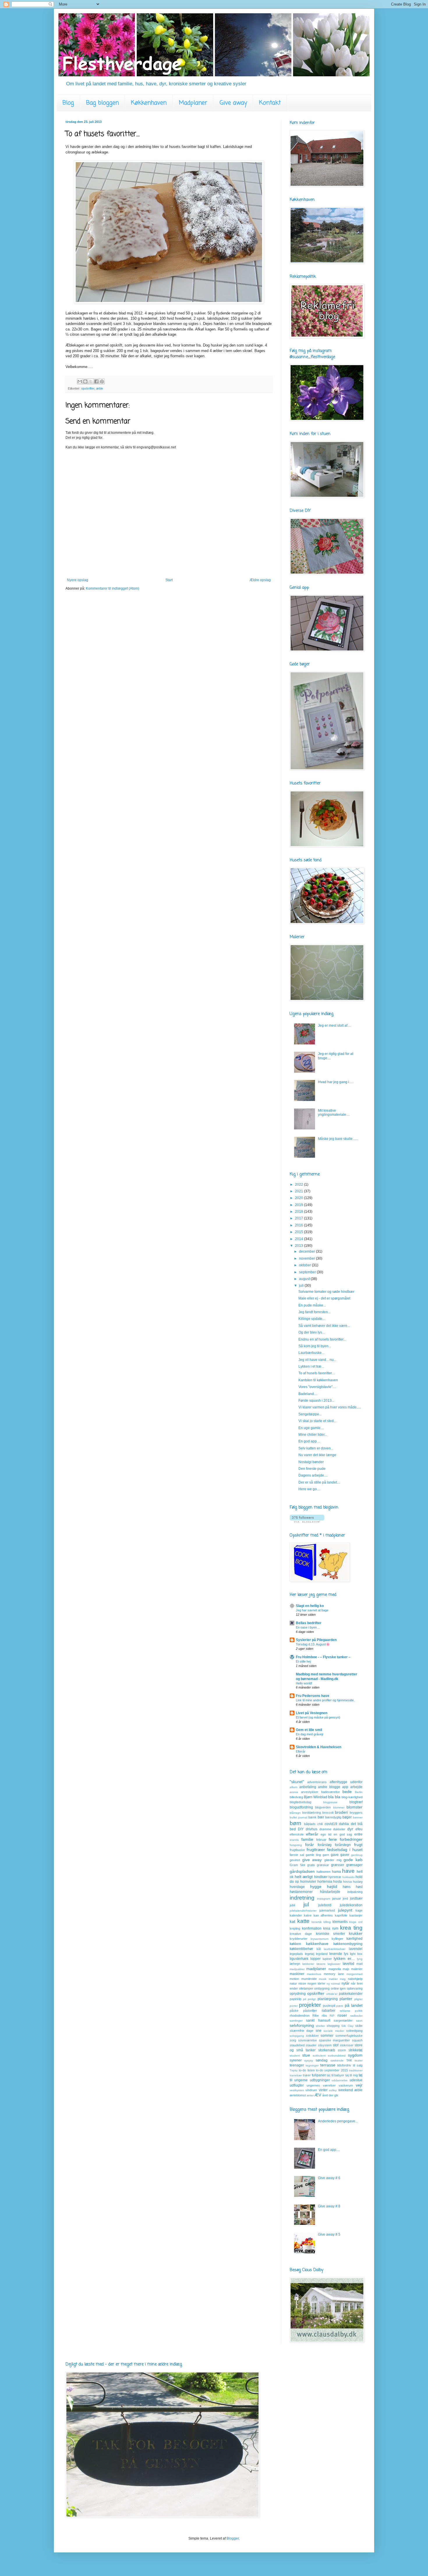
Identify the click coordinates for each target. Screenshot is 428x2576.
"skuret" (297, 1782)
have (348, 1871)
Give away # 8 (329, 2206)
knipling (295, 1928)
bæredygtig (333, 1817)
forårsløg (325, 1845)
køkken (295, 1944)
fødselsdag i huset (345, 1850)
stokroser (347, 2045)
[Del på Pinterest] (102, 381)
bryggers (356, 1813)
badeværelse (330, 1792)
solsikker (312, 2036)
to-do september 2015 (332, 2070)
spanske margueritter (335, 2040)
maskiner (297, 1974)
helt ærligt (304, 1877)
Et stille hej (303, 1661)
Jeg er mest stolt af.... (334, 1026)
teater (359, 2060)
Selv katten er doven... (316, 1448)
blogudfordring (301, 1807)
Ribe (316, 2015)
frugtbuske (297, 1850)
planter (346, 1999)
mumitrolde (309, 1979)
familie (307, 1839)
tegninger (312, 2065)
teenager (297, 2065)
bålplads (310, 1824)
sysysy (309, 2060)
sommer (327, 2036)
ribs (324, 2015)
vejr (359, 2085)
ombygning (322, 1988)
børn (296, 1823)
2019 (299, 1205)
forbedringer (351, 1839)
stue (306, 2055)
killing (327, 1922)
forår (309, 1845)
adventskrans (317, 1782)
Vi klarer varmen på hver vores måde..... (330, 1407)
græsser (338, 1865)
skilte (359, 2026)
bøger (347, 1817)
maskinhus (314, 1974)
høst (359, 1887)
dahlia (344, 1824)
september (308, 1272)
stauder (311, 2045)
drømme (325, 1829)
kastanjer (356, 1915)
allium (293, 1787)
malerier (357, 1969)
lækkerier (308, 1964)
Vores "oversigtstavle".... (317, 1387)
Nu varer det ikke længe (317, 1455)
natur (293, 1983)
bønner (358, 1817)
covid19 (331, 1824)
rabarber (329, 2011)
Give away (233, 103)
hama (336, 1872)
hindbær (321, 1877)
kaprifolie (341, 1915)
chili (320, 1824)
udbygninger (320, 2080)
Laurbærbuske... (311, 1353)
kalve (308, 1915)
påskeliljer (310, 2011)
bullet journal (298, 1817)
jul (306, 1904)
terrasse (328, 2065)
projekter (310, 2005)
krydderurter (299, 1939)
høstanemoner (301, 1892)
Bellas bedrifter (309, 1623)
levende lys (339, 1954)
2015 (299, 1232)
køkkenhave (317, 1944)
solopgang (297, 2036)
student (295, 2056)
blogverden (323, 1807)
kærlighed (354, 1939)
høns (347, 1887)
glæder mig (333, 1860)
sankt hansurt (318, 2020)
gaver (345, 1855)
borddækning (312, 1813)
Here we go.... (309, 1489)
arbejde (356, 1787)
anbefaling (308, 1787)
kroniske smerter (330, 1934)
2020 (299, 1198)
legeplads (296, 1954)
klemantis (340, 1922)
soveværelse (307, 2040)
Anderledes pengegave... (338, 2121)
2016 (299, 1225)
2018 (299, 1212)
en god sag (343, 1834)
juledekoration (351, 1905)
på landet (354, 2005)
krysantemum (320, 1939)
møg (343, 1979)
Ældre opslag (260, 580)
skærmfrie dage (301, 2031)
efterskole (297, 1834)
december (307, 1251)
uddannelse (340, 2080)
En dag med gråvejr (310, 1734)
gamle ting (313, 1855)
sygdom (355, 2055)
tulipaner (319, 2075)
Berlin (359, 1792)
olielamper (306, 1988)
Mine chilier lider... (313, 1435)
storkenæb (327, 2050)
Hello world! (304, 1683)
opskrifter (88, 388)
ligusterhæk (299, 1959)
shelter (320, 2026)
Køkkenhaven (149, 103)
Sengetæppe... (310, 1414)
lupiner (327, 1959)
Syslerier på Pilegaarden (316, 1640)
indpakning (355, 1892)
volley (333, 2090)
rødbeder (356, 2016)
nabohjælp (355, 1979)
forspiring (296, 1845)
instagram (324, 1899)
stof (336, 2045)
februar (321, 1840)
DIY (301, 1829)
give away (312, 1860)
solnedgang (354, 2031)
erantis (294, 1840)
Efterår (301, 1751)
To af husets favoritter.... (317, 1373)
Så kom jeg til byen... (315, 1346)
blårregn (295, 1813)
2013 (299, 1246)
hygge (316, 1887)
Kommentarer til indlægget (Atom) (113, 588)
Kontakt (270, 103)
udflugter (297, 2085)
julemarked (327, 1910)
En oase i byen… (308, 1627)
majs (346, 1969)
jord (345, 1898)
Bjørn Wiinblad (316, 1797)
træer (307, 2075)
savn (359, 2021)
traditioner (356, 2070)
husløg (358, 1882)
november (307, 1258)
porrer (294, 2006)
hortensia (325, 1882)
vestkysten (297, 2090)
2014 (299, 1239)
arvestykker (310, 1792)
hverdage (297, 1887)
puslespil (329, 2006)
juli (302, 1286)
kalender (296, 1915)
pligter (358, 1999)
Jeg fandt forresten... (314, 1312)
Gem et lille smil (309, 1730)
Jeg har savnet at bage (312, 1610)
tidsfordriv (344, 2065)
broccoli (328, 1813)
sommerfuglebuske (349, 2036)
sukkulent (319, 2056)
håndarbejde (330, 1892)
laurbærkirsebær (335, 1949)
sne (319, 2031)
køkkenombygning (348, 1944)
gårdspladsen (302, 1871)
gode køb (353, 1860)
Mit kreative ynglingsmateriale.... (334, 1113)
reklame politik (351, 2011)
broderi (341, 1812)
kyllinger (337, 1939)
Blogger (233, 2538)
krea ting (351, 1928)
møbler (333, 1979)
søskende (337, 2060)
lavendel (356, 1949)
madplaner (316, 1969)
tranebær (296, 2075)
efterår (312, 1834)
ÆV (318, 2095)
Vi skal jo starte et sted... (317, 1421)
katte (303, 1921)
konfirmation (312, 1928)
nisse (302, 1983)
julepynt (345, 1910)
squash (357, 2040)
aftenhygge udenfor (346, 1782)
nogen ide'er (316, 1983)
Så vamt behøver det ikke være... (324, 1326)
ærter (310, 2095)
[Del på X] (91, 381)
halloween (323, 1872)
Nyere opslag (78, 580)
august (305, 1279)
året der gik (330, 2095)
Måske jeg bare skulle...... (338, 1139)
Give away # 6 (329, 2178)
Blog (68, 103)
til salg (358, 2065)
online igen (338, 1988)
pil (305, 1999)
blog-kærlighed (352, 1797)
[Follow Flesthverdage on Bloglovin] (307, 1521)
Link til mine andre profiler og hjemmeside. (325, 1700)
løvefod (349, 1964)
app (345, 1787)
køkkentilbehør (301, 1949)
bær (321, 1817)
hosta (337, 1882)
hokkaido (349, 1877)
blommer (339, 1807)
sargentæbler (343, 2020)
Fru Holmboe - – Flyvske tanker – (323, 1657)
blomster (354, 1807)
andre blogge (329, 1787)
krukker (356, 1933)
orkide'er (332, 1994)
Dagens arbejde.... (313, 1475)
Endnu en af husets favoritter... (322, 1339)
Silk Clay (347, 2026)
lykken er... (344, 1958)
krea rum (331, 1928)
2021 (299, 1191)
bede (347, 1792)
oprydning (298, 1994)
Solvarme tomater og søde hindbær (326, 1292)
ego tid (326, 1834)
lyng (360, 1959)
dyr (350, 1829)
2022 (299, 1184)
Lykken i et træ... (311, 1366)
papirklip (296, 1999)
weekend (346, 2090)
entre (358, 1834)
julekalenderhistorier (303, 1911)
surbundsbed (337, 2056)
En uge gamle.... (311, 1428)
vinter (323, 2090)
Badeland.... (308, 1394)
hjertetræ (335, 1877)
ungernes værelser (321, 2085)
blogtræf (356, 1802)
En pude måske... (312, 1305)
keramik (317, 1922)
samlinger (296, 2021)
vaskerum (346, 2085)
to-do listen (307, 2070)
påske (294, 2011)
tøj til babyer (335, 2075)
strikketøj (356, 2050)
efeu (359, 1829)
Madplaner (193, 103)
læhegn (295, 1964)
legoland (322, 1954)
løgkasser (334, 1964)
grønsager (354, 1865)
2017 (299, 1218)
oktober (305, 1265)
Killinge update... (312, 1319)
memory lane (334, 1974)
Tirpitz (294, 2070)
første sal (297, 1855)
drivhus (312, 1829)
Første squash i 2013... (316, 1401)
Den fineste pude (312, 1469)
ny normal (334, 1984)
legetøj (309, 1954)
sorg (293, 2040)
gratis (311, 1865)
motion (294, 1979)
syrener (296, 2060)
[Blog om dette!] (85, 381)
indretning (302, 1898)
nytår (345, 1983)
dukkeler (339, 1829)
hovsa (347, 1882)
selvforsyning (302, 2025)
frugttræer (316, 1850)
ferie (333, 1839)
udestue (356, 2080)
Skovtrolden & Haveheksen (319, 1747)
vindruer (311, 2090)
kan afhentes (323, 1915)
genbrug (357, 1855)
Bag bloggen (102, 103)
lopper (315, 1959)
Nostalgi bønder (311, 1462)
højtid (332, 1887)
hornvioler (308, 1882)
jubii (292, 1905)
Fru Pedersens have (313, 1696)
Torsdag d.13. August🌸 (313, 1644)
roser (342, 2015)
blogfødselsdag (300, 1802)
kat (292, 1921)
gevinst (295, 1860)
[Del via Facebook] (96, 381)
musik (323, 1979)
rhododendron (300, 2015)
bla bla (334, 1797)
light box (356, 1954)
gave (335, 1855)
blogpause (330, 1802)
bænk (312, 1817)
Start (169, 580)
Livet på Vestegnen (312, 1713)
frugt (358, 1845)
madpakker (297, 1969)
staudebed (297, 2045)
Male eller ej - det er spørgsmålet (324, 1298)
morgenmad (354, 1974)
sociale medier (334, 2031)
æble (100, 388)
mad (359, 1964)
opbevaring (355, 1988)
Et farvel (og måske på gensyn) (318, 1717)
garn (326, 1855)
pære (340, 2006)
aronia (294, 1792)
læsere (321, 1964)
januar (337, 1898)
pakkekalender (351, 1994)
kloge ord (356, 1922)
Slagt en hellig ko (310, 1606)
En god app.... (309, 1441)
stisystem (325, 2045)
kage (359, 1910)
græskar (323, 1865)
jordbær (356, 1898)
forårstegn (343, 1845)
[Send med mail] (80, 381)
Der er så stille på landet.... (319, 1482)
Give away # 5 (329, 2234)
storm (342, 2050)
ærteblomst (298, 2095)
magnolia (335, 1969)
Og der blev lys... (312, 1332)
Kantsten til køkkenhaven (318, 1380)
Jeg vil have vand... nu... (317, 1360)
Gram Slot (297, 1865)
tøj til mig (352, 2075)
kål (319, 1949)
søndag (322, 2060)
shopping (333, 2026)
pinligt (312, 1999)
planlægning (328, 1999)
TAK (349, 2060)
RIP (332, 2016)
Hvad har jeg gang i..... (336, 1082)
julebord (325, 1905)
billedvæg (296, 1797)
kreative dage (301, 1934)
